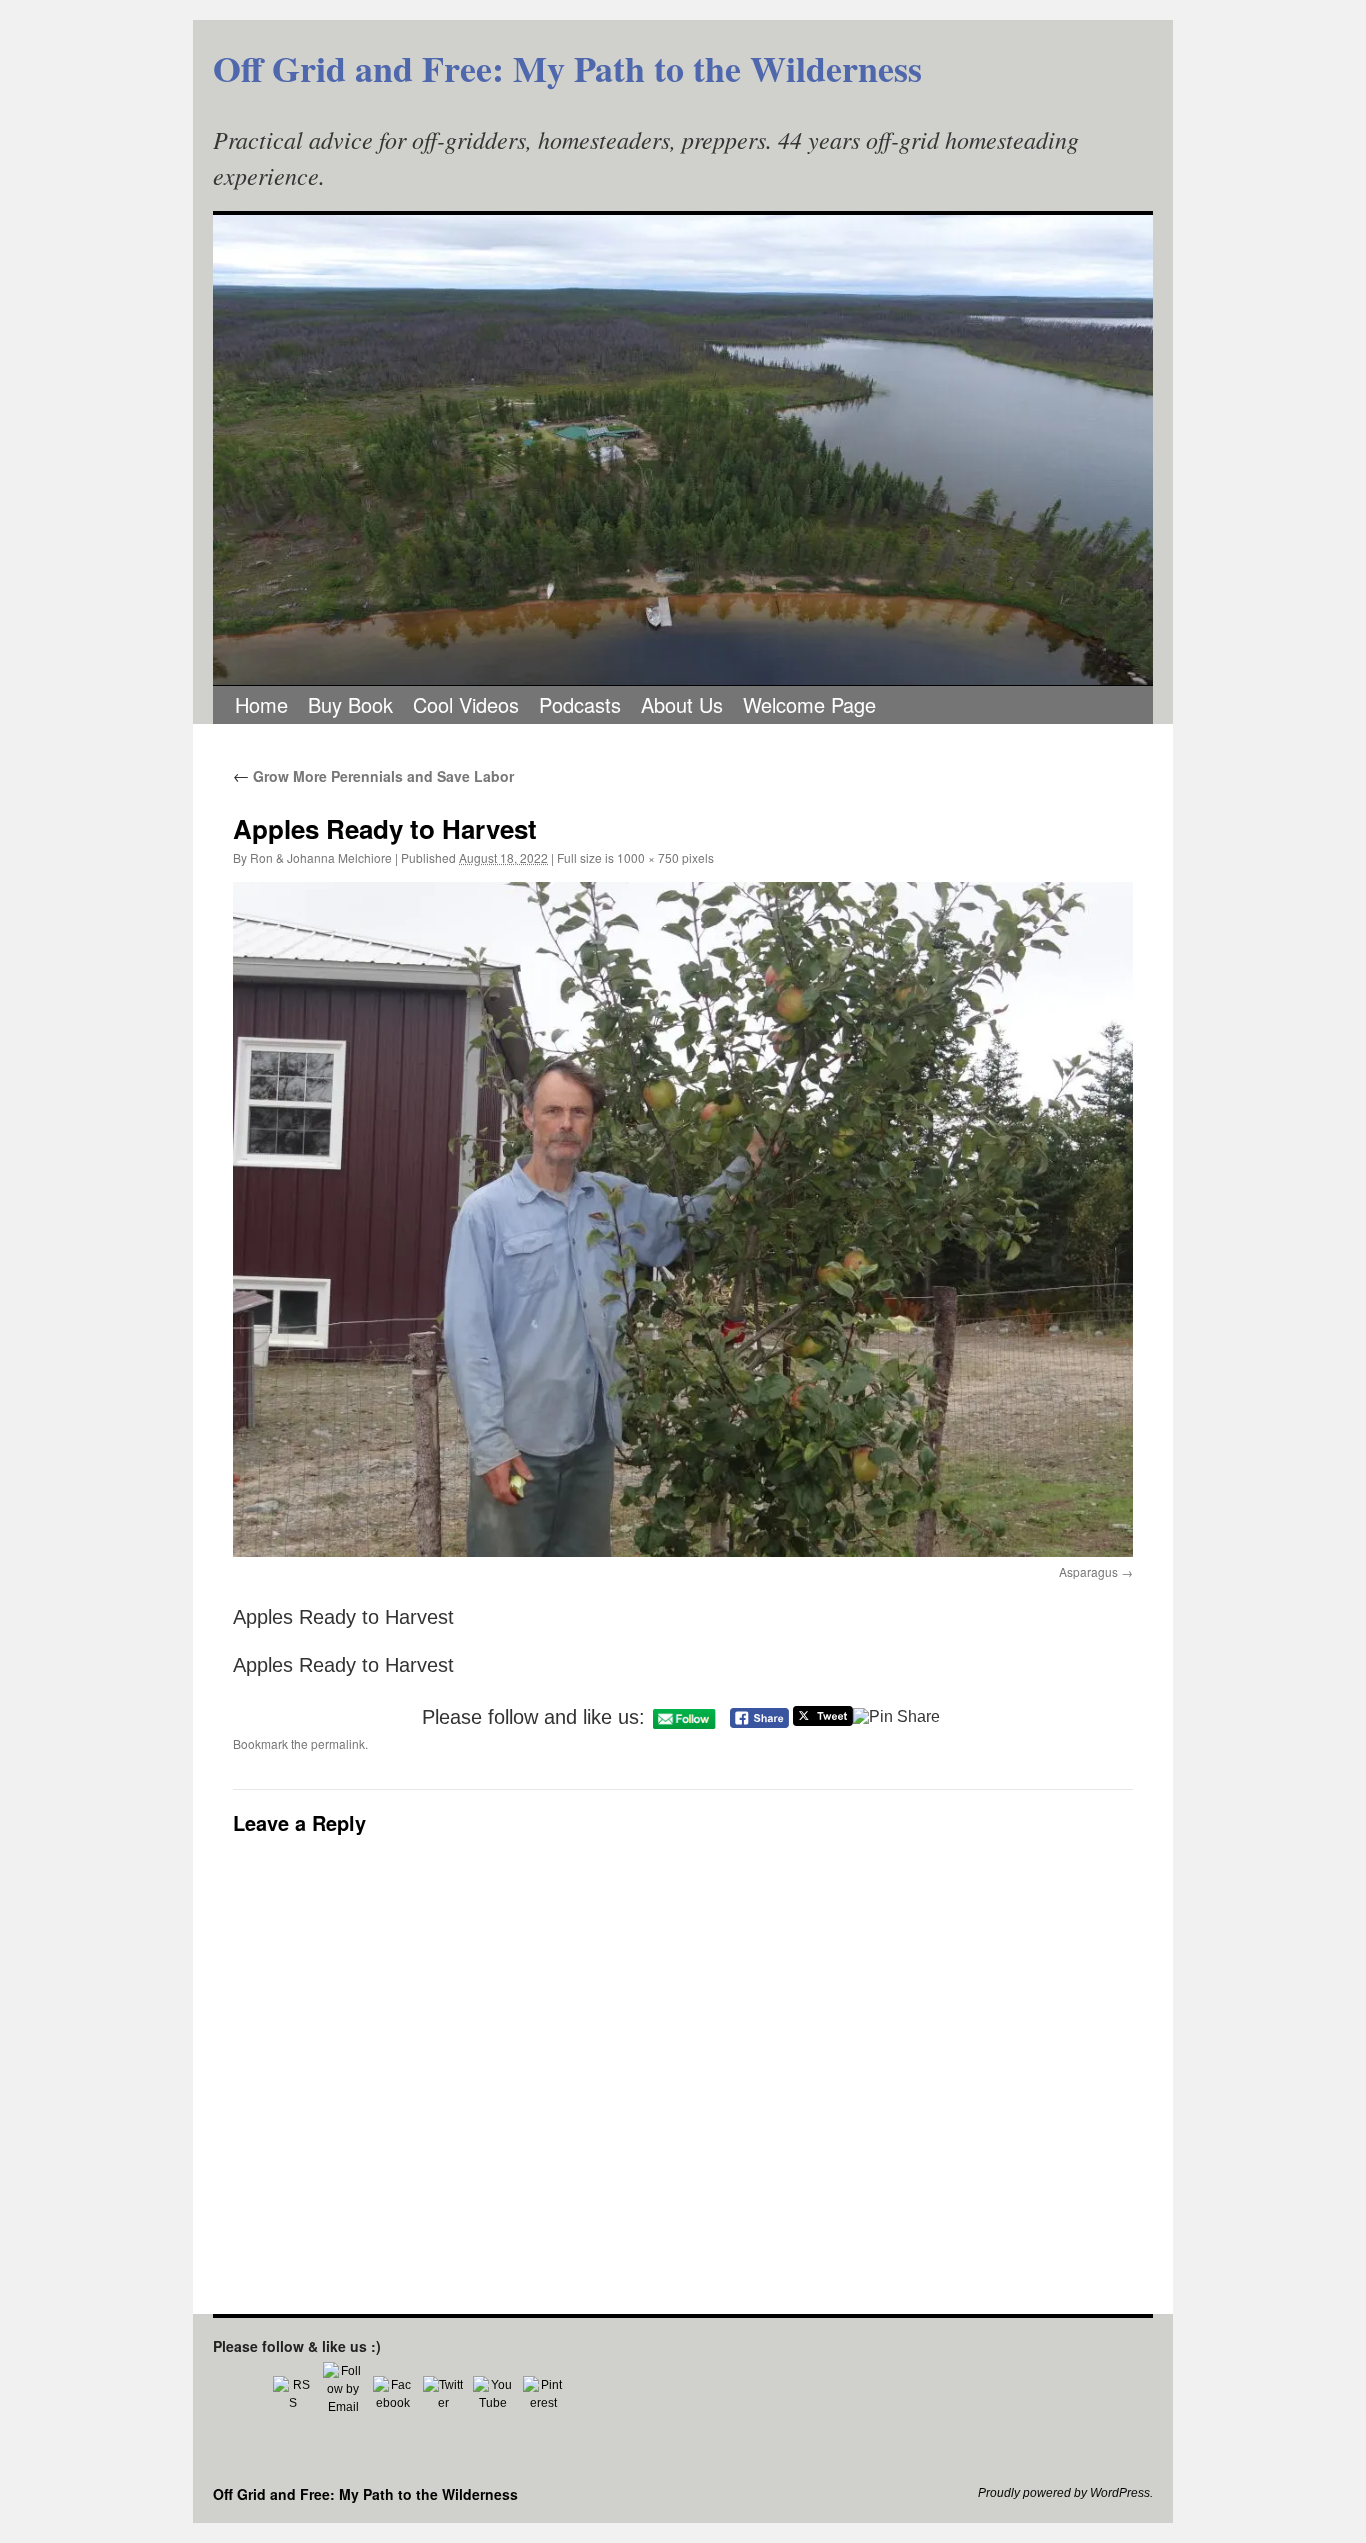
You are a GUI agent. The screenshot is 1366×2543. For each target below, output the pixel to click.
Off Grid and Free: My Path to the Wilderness (567, 68)
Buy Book (350, 704)
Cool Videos (466, 704)
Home (261, 704)
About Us (682, 704)
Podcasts (580, 704)
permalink (338, 1743)
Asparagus (1088, 1571)
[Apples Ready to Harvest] (683, 1219)
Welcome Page (809, 704)
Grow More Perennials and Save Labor (373, 776)
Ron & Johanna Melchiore (321, 857)
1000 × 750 (648, 857)
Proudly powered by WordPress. (1065, 2493)
